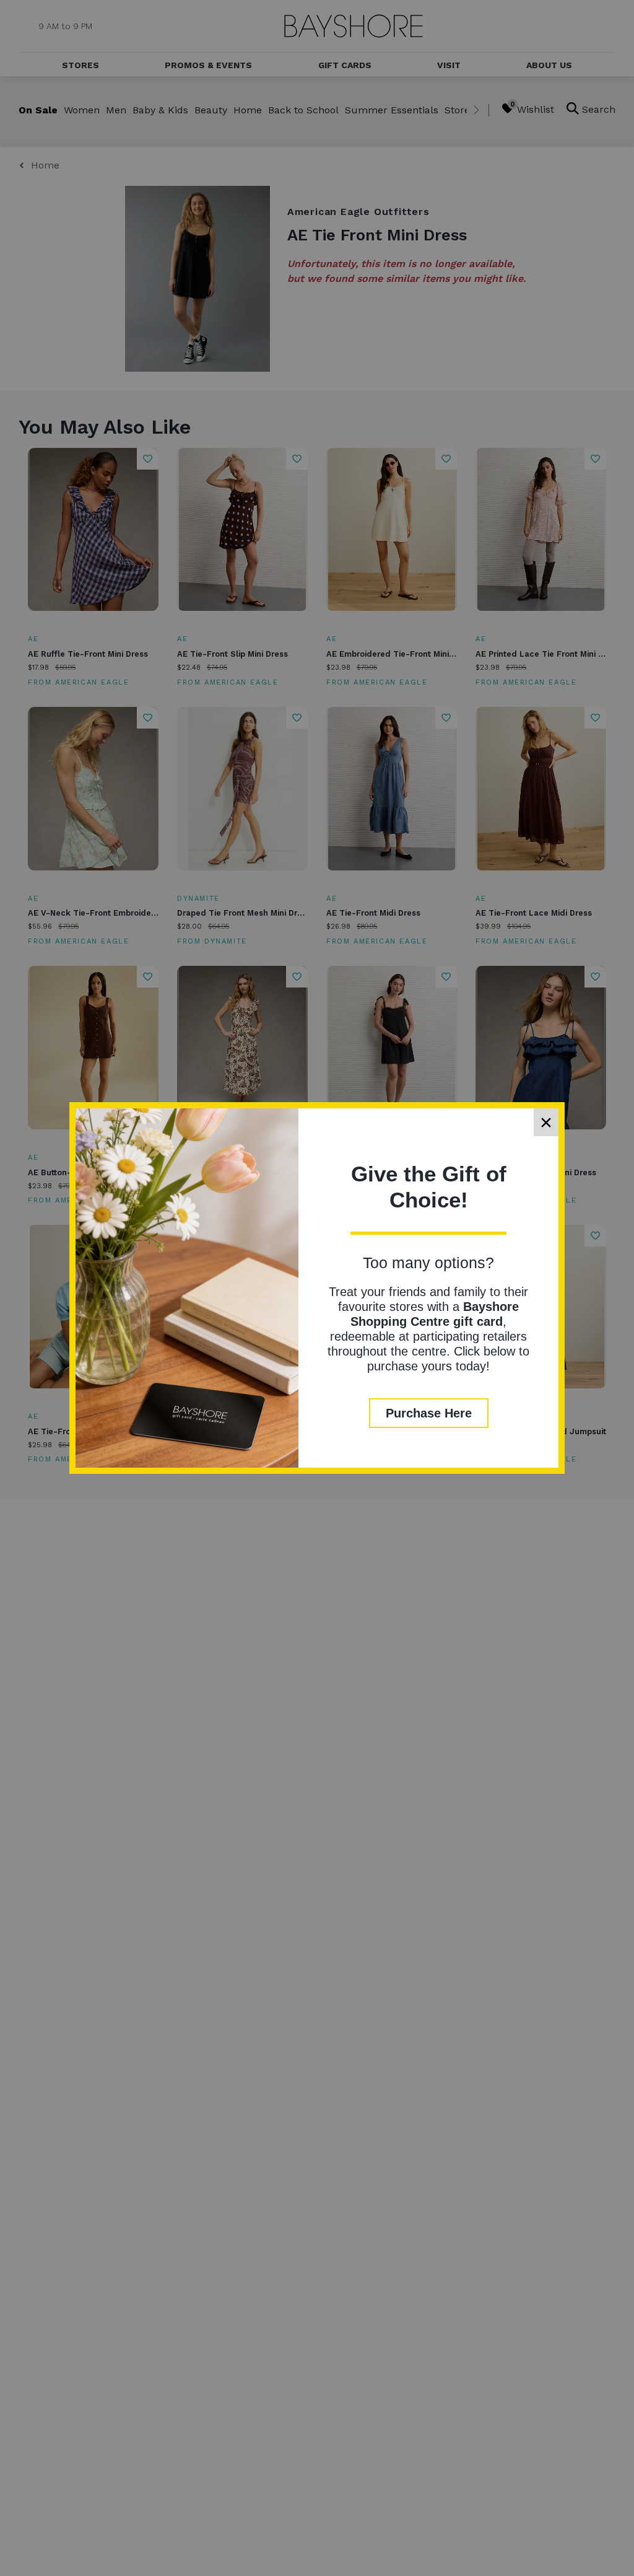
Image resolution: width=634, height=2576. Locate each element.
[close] (546, 1122)
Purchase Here (429, 1413)
